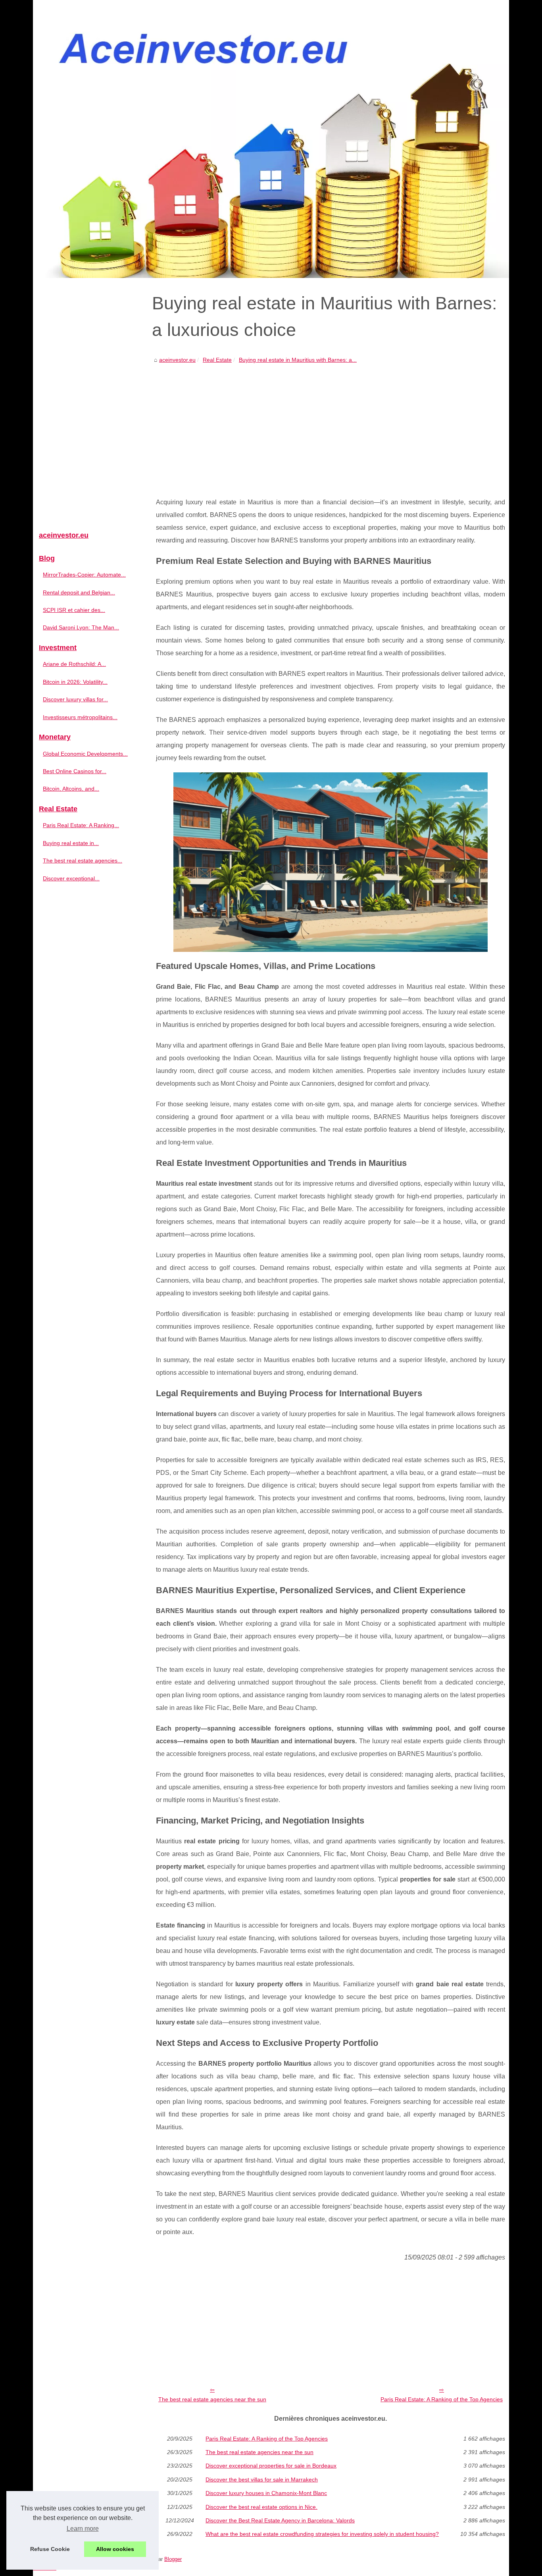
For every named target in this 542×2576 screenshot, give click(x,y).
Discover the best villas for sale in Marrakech (262, 2480)
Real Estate (217, 360)
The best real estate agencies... (83, 861)
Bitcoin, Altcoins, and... (71, 789)
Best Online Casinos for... (75, 771)
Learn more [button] (83, 2529)
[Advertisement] (331, 425)
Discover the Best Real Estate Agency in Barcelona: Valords (280, 2520)
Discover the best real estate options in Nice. (261, 2507)
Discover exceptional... (71, 878)
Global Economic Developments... (85, 754)
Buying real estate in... (71, 843)
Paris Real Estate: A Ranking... (81, 825)
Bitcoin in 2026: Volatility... (75, 682)
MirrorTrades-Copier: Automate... (84, 575)
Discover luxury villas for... (75, 699)
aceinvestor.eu (177, 360)
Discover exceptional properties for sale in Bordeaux (271, 2466)
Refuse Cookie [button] (50, 2549)
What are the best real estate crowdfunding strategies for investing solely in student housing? (322, 2534)
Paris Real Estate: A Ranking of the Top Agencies (442, 2399)
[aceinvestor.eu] (271, 139)
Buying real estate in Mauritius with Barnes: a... (298, 360)
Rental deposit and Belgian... (79, 592)
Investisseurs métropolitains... (80, 717)
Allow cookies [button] (115, 2549)
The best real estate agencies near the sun (212, 2399)
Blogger (173, 2559)
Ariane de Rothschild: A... (74, 664)
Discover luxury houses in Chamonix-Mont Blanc (266, 2493)
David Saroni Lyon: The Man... (81, 627)
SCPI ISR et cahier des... (74, 610)
